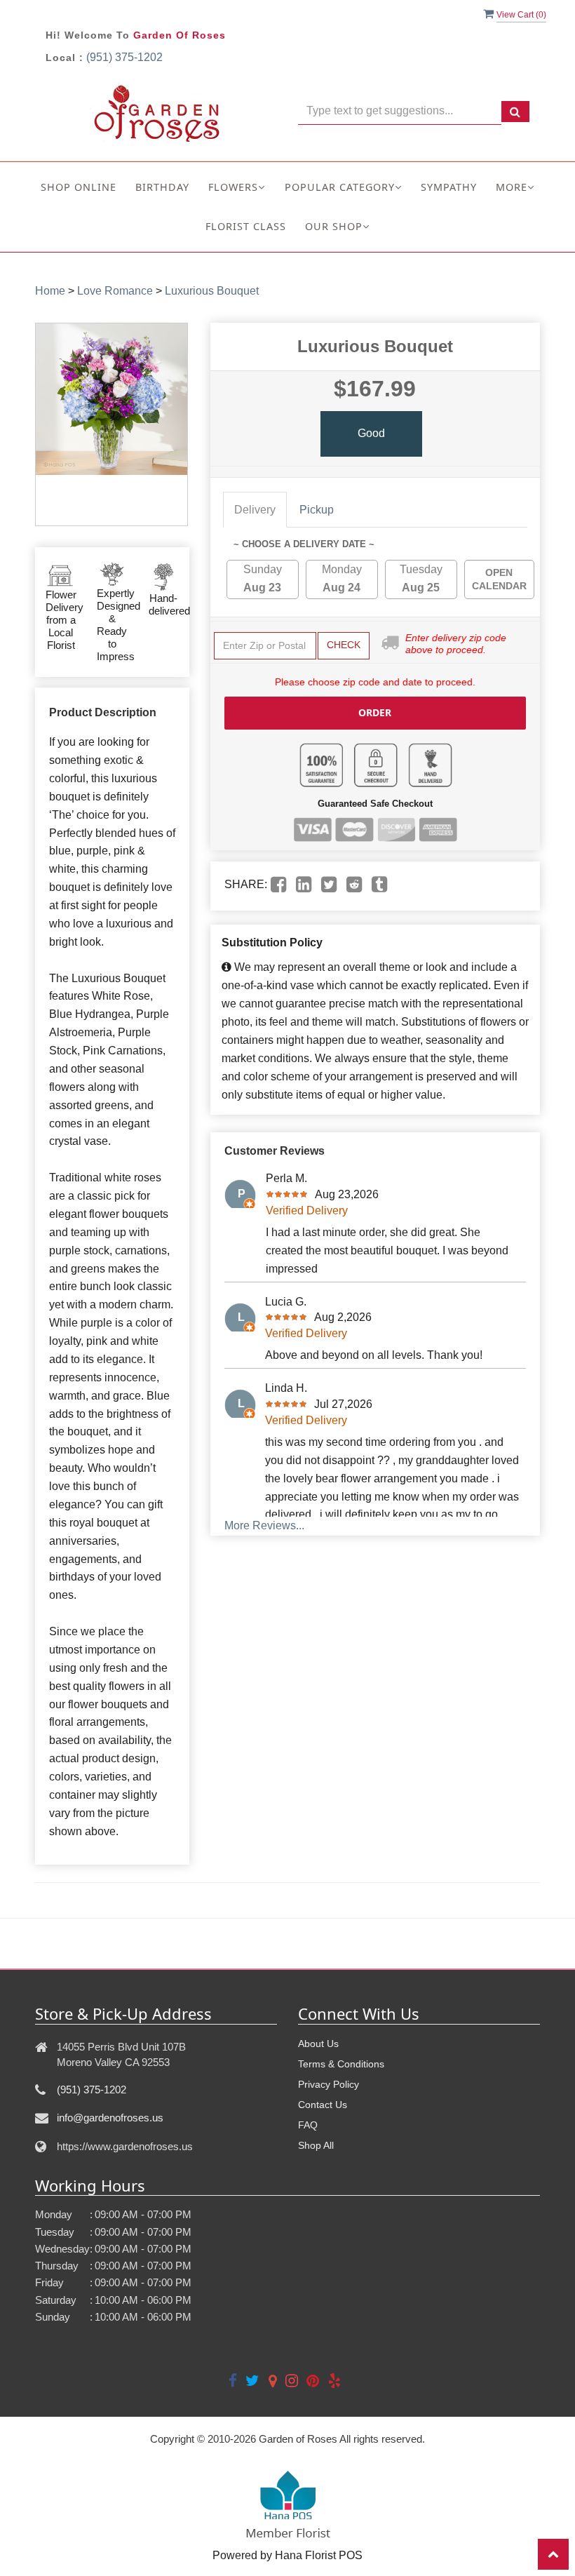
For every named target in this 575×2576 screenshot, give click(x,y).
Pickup (317, 510)
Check (344, 645)
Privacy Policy (329, 2084)
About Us (318, 2044)
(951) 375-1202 (124, 57)
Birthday (162, 187)
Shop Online (79, 187)
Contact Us (323, 2105)
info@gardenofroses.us (110, 2118)
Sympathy (449, 187)
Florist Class (246, 226)
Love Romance (115, 291)
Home (50, 291)
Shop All (316, 2145)
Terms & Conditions (341, 2064)
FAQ (308, 2125)
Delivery (255, 510)
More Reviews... (264, 1525)
